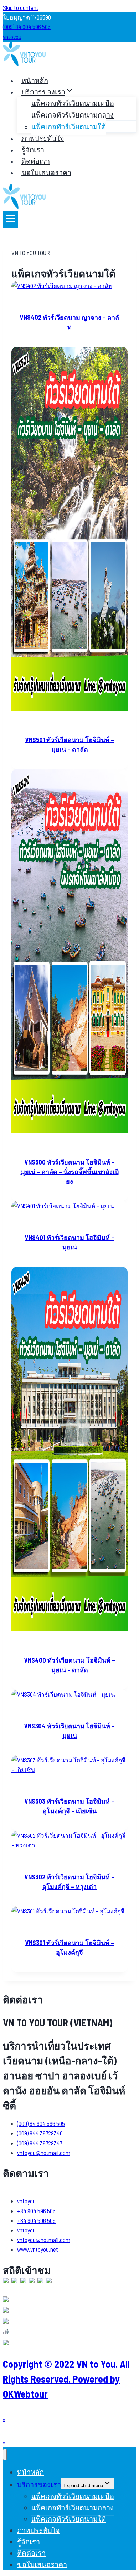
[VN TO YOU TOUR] (24, 64)
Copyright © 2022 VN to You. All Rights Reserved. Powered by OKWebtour (66, 2379)
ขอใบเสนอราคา (46, 172)
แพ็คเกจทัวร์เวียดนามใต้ (69, 126)
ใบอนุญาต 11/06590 (27, 17)
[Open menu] (11, 220)
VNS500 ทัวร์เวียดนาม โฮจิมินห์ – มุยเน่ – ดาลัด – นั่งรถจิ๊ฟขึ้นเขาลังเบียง (70, 1172)
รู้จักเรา (33, 150)
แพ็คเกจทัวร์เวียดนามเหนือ (73, 103)
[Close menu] (5, 2455)
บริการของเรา (39, 2484)
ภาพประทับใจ (43, 138)
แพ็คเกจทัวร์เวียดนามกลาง (73, 115)
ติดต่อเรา (36, 161)
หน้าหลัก (35, 80)
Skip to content (21, 7)
